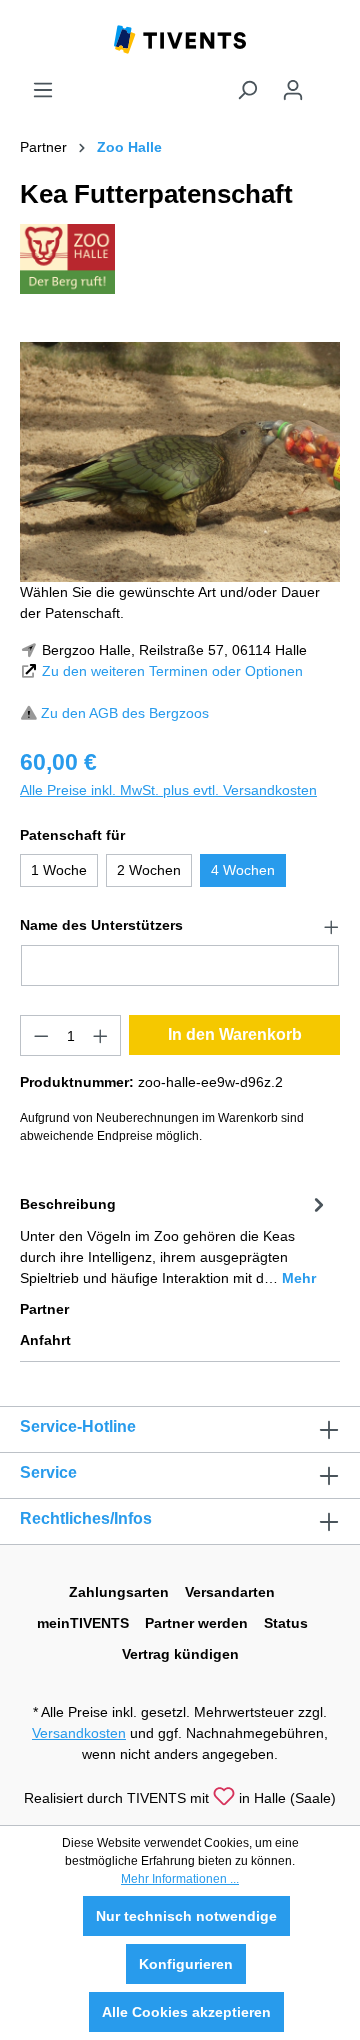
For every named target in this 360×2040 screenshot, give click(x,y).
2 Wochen (149, 870)
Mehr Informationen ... (180, 1879)
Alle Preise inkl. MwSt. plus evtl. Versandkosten (168, 790)
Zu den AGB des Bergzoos (125, 713)
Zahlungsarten (119, 1592)
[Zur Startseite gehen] (180, 38)
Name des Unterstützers (101, 925)
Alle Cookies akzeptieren (186, 2012)
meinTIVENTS (83, 1623)
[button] (180, 926)
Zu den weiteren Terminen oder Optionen (172, 671)
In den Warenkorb (235, 1034)
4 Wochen (243, 870)
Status (286, 1623)
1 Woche (59, 870)
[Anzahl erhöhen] (101, 1035)
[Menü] (43, 90)
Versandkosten (79, 1733)
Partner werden (196, 1623)
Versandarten (230, 1592)
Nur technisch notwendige (186, 1916)
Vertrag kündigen (180, 1654)
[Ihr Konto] (293, 90)
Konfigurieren (186, 1964)
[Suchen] (247, 90)
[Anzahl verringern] (41, 1035)
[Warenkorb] (328, 82)
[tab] (175, 1239)
